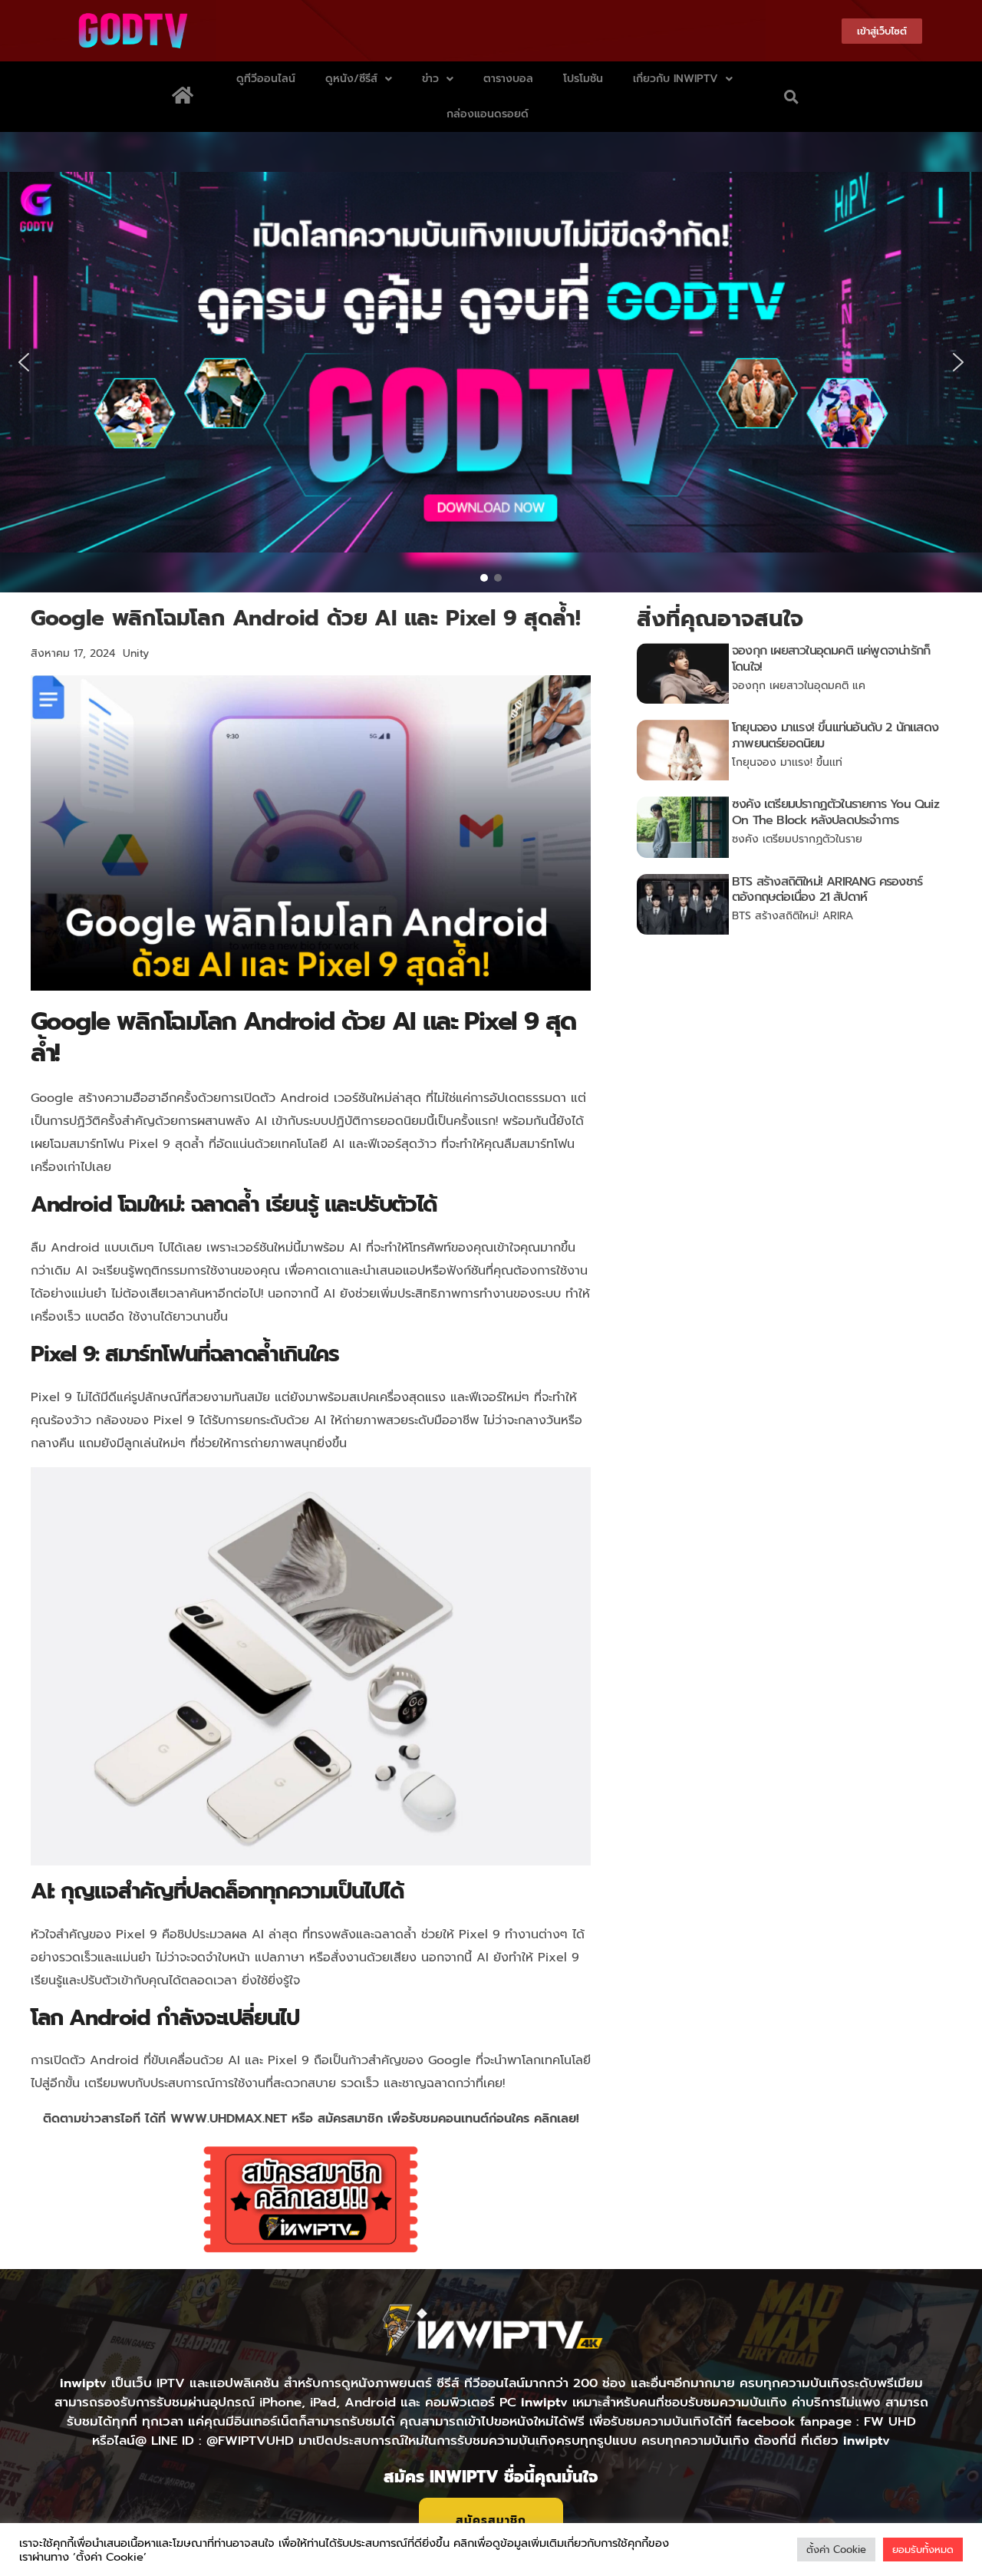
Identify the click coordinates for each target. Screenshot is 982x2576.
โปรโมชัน (583, 79)
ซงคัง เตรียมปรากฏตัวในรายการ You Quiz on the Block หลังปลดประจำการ (835, 812)
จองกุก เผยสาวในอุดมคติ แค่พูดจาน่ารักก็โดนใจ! (831, 659)
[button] (791, 97)
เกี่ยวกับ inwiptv (676, 79)
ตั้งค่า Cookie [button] (836, 2550)
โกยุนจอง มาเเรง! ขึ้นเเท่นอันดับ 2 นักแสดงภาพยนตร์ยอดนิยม (835, 736)
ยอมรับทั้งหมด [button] (923, 2550)
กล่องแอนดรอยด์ (488, 114)
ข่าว (430, 79)
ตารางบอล (508, 79)
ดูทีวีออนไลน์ (266, 79)
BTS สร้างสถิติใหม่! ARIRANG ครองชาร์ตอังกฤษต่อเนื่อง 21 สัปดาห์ (827, 890)
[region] (491, 362)
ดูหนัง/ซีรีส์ (351, 79)
